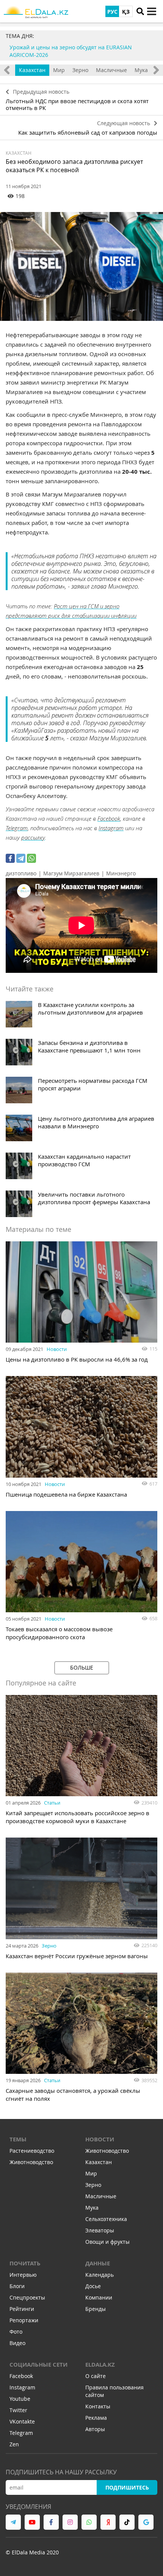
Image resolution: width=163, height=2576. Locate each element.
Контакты (98, 2406)
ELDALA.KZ (100, 2365)
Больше (82, 1667)
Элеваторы (100, 2230)
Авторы (95, 2429)
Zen (14, 2444)
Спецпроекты (27, 2297)
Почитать (25, 2263)
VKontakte (22, 2421)
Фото (16, 2332)
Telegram (17, 828)
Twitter (18, 2410)
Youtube (20, 2399)
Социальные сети (38, 2365)
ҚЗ (126, 12)
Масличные (111, 70)
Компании (99, 2297)
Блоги (17, 2286)
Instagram (111, 828)
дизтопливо (21, 873)
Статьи (52, 1803)
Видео (17, 2343)
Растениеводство (32, 2151)
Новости (57, 1349)
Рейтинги (22, 2309)
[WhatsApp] (31, 858)
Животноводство (31, 2162)
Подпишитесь (127, 2487)
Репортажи (24, 2320)
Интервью (23, 2275)
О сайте (96, 2376)
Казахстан (32, 70)
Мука (141, 70)
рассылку (33, 837)
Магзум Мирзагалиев (71, 873)
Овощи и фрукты (107, 2242)
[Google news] (146, 2522)
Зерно (80, 70)
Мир (59, 70)
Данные (98, 2263)
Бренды (96, 2309)
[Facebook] (10, 858)
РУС (112, 12)
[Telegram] (21, 858)
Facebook (109, 818)
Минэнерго (121, 873)
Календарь (100, 2275)
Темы (18, 2139)
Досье (93, 2286)
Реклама (96, 2418)
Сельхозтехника (106, 2219)
